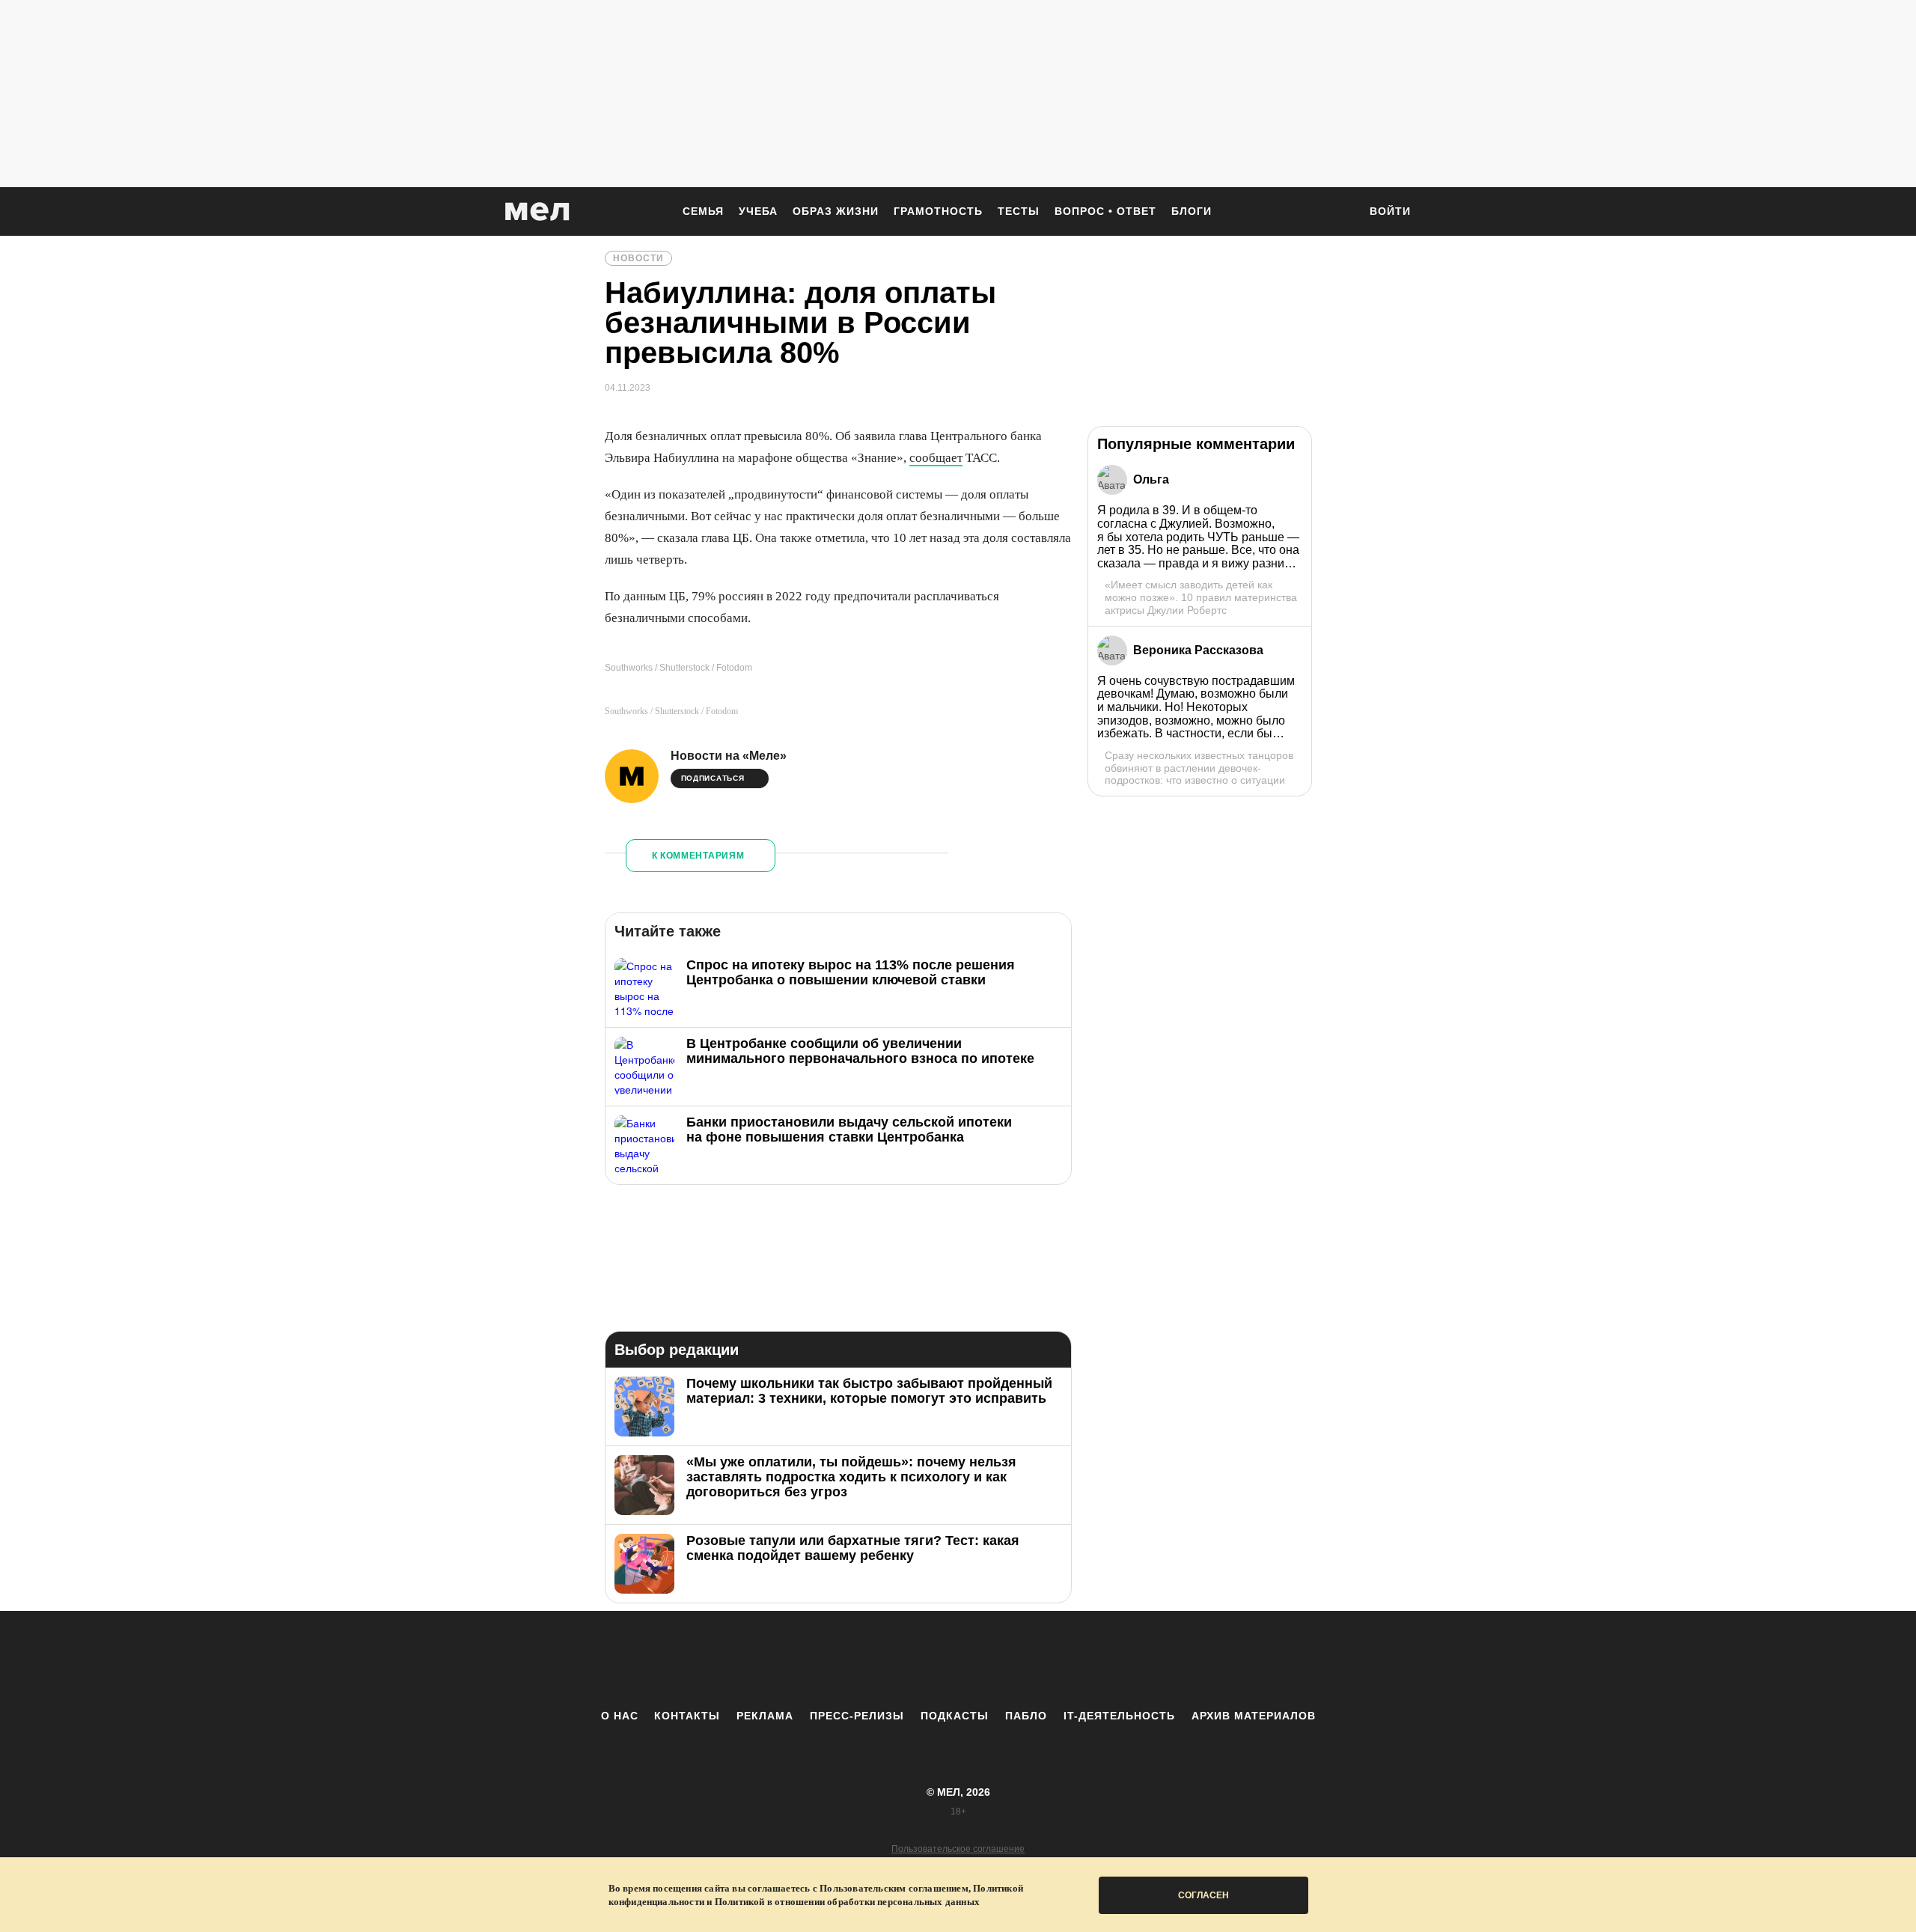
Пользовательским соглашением (894, 1888)
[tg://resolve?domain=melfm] (835, 1660)
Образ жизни (836, 211)
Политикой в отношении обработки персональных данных (847, 1902)
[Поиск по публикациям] (1340, 213)
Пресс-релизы (857, 1716)
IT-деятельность (1119, 1716)
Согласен (1203, 1895)
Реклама (765, 1716)
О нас (620, 1716)
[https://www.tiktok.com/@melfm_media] (958, 1660)
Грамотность (938, 211)
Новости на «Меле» (729, 756)
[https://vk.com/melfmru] (917, 1660)
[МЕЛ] (537, 211)
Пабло (1026, 1716)
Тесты (1019, 211)
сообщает (936, 458)
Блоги (1192, 211)
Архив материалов (1254, 1716)
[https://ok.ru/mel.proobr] (1040, 1660)
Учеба (758, 211)
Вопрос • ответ (1105, 211)
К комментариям (698, 856)
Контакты (687, 1716)
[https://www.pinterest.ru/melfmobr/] (999, 1660)
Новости (638, 258)
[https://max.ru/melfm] (1081, 1660)
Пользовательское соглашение (958, 1849)
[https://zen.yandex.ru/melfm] (876, 1660)
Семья (703, 211)
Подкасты (955, 1716)
